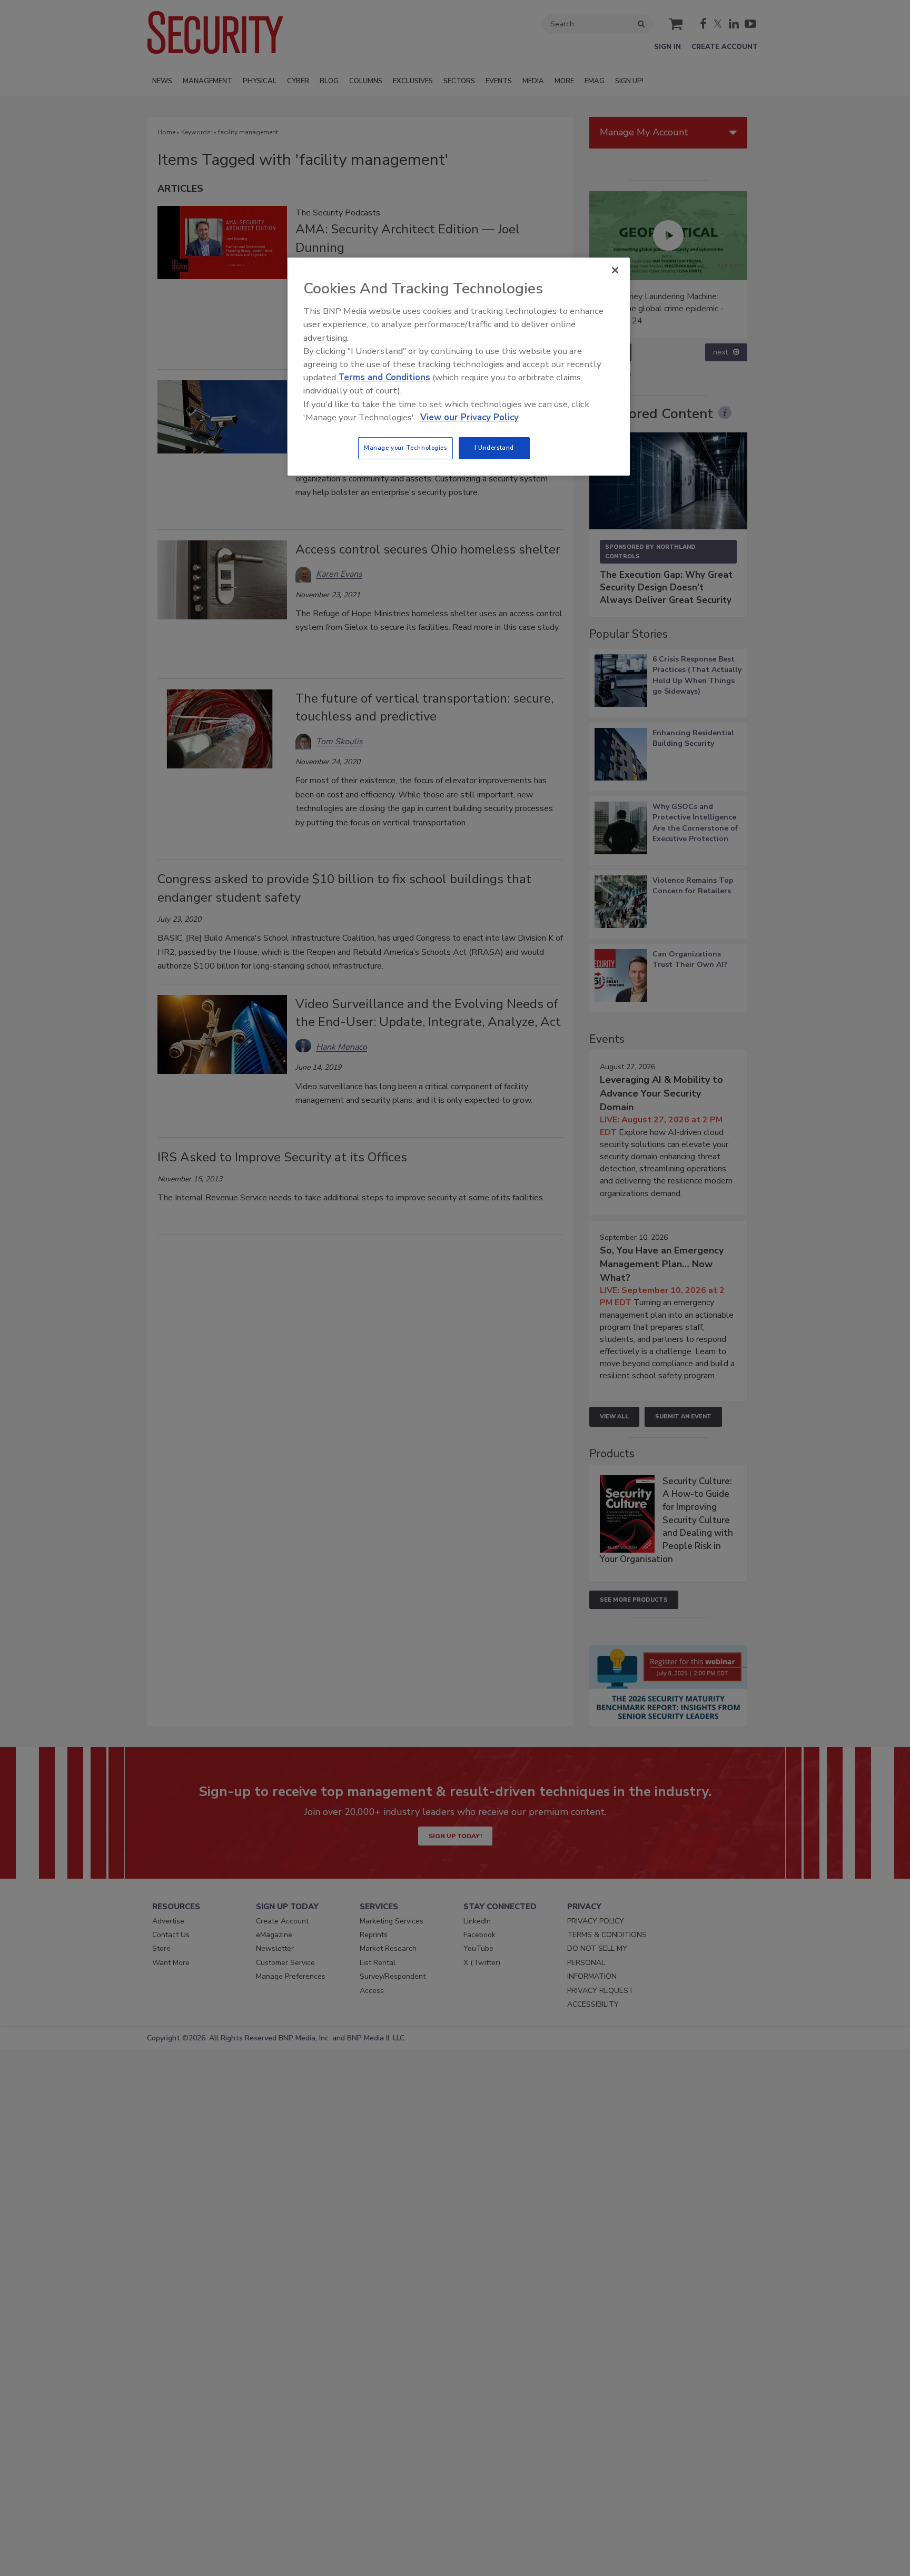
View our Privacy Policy (469, 417)
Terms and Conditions (384, 377)
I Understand (494, 448)
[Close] (615, 270)
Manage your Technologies (405, 448)
